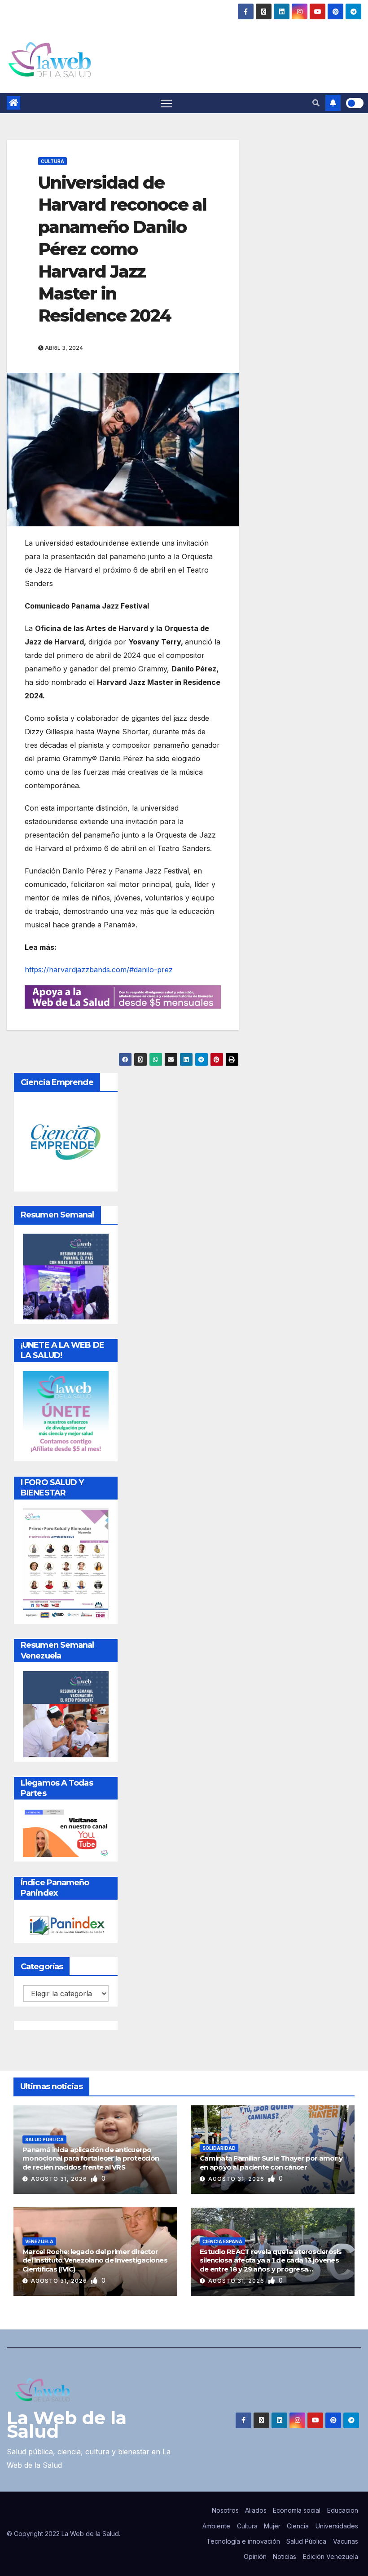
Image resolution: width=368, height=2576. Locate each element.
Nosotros (225, 2510)
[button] (316, 103)
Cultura (53, 161)
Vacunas (346, 2541)
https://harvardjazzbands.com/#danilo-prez (99, 970)
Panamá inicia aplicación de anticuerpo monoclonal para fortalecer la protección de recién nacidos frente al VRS (91, 2158)
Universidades (337, 2526)
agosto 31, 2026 (60, 2179)
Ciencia (298, 2526)
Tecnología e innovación (243, 2541)
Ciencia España (222, 2241)
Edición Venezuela (331, 2556)
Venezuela (39, 2241)
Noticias (285, 2556)
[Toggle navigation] (166, 103)
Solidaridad (219, 2148)
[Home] (13, 103)
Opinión (255, 2556)
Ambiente (216, 2526)
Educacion (343, 2510)
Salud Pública (44, 2139)
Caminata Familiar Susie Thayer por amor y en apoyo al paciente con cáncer (271, 2163)
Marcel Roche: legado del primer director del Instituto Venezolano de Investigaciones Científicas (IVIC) (95, 2260)
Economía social (297, 2510)
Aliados (256, 2510)
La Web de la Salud (67, 2424)
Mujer (272, 2526)
